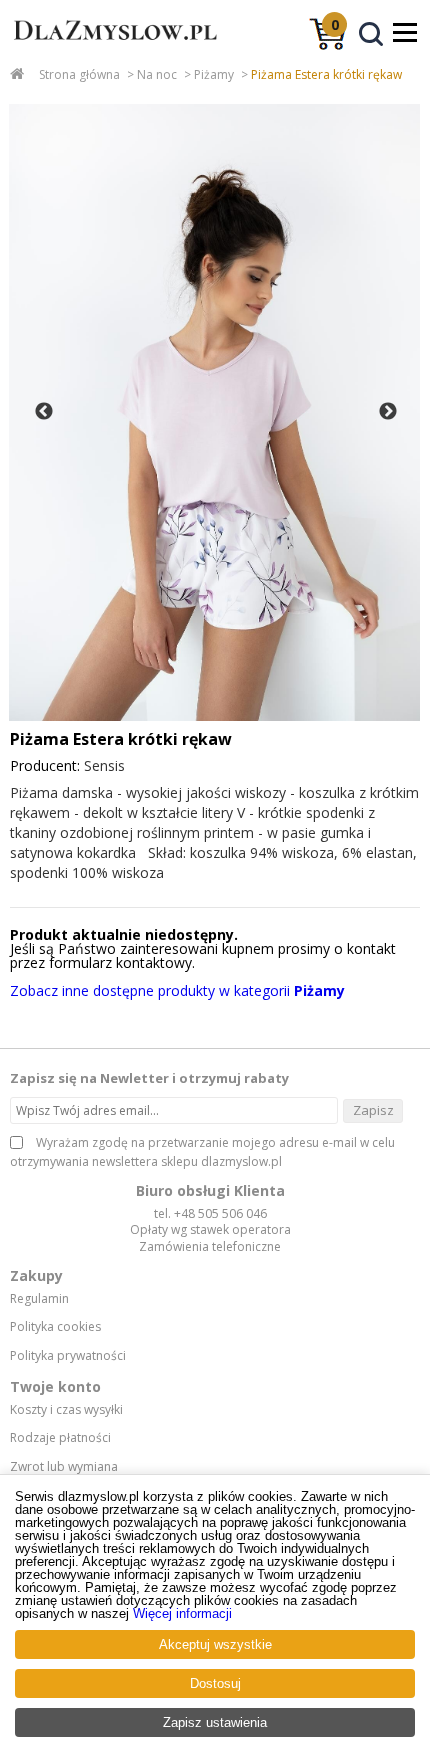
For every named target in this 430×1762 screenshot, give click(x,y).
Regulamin (39, 1299)
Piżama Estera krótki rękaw (326, 74)
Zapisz (373, 1110)
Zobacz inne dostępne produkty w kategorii (177, 990)
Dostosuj (215, 1683)
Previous (44, 412)
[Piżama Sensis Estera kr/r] (214, 412)
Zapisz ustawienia (215, 1722)
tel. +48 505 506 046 (210, 1213)
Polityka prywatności (68, 1356)
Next (388, 412)
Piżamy (214, 74)
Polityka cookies (55, 1327)
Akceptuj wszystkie (215, 1644)
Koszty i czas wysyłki (66, 1410)
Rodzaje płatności (60, 1438)
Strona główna (79, 74)
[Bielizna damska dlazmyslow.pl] (110, 49)
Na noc (157, 74)
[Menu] (405, 32)
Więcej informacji (182, 1613)
